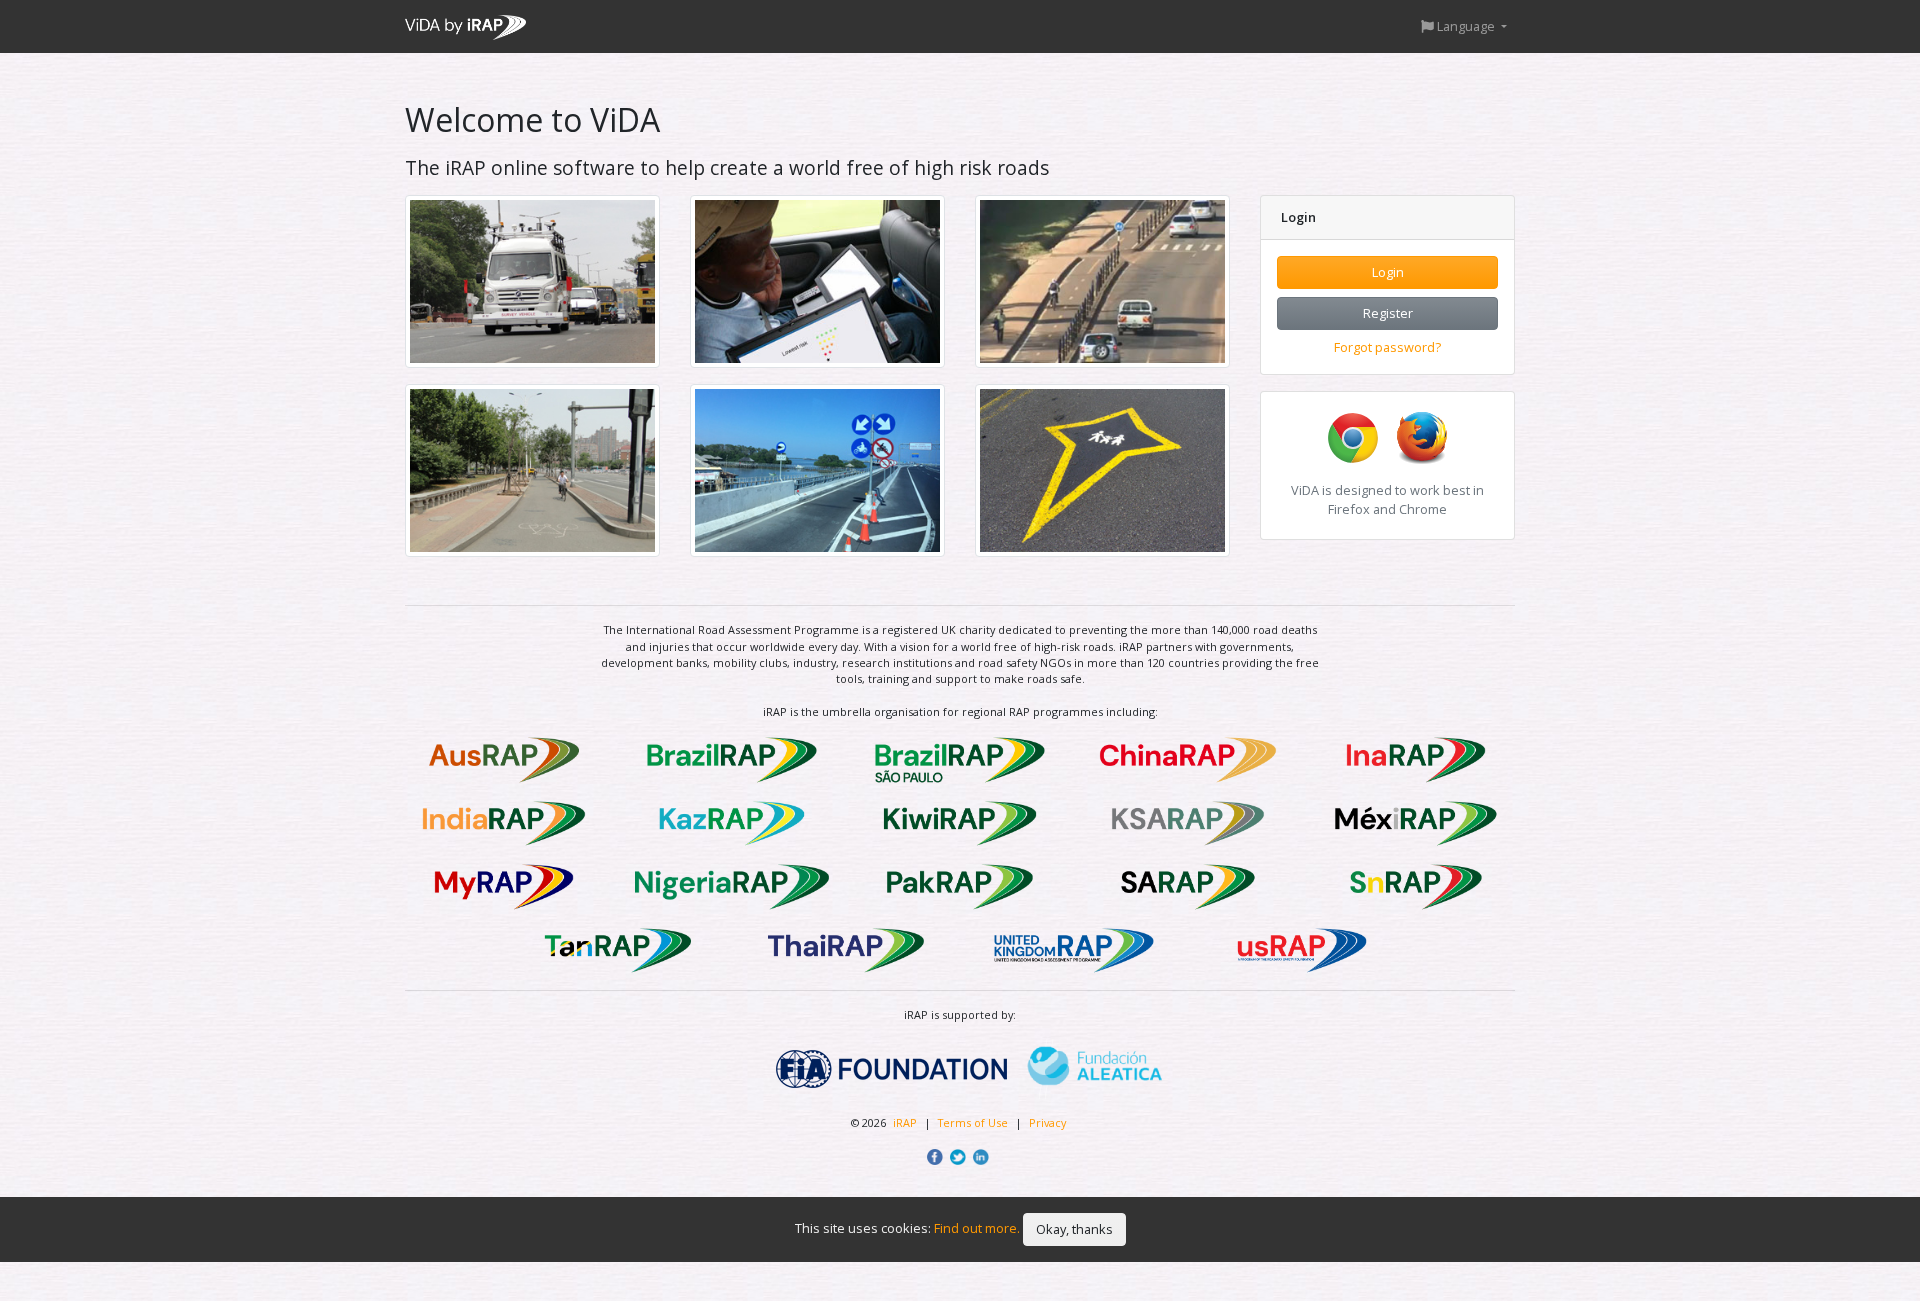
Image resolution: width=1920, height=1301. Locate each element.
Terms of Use (974, 1122)
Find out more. (977, 1228)
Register (1388, 313)
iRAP (905, 1122)
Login (1388, 272)
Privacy (1047, 1122)
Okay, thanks (1074, 1229)
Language (1466, 26)
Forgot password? (1387, 347)
